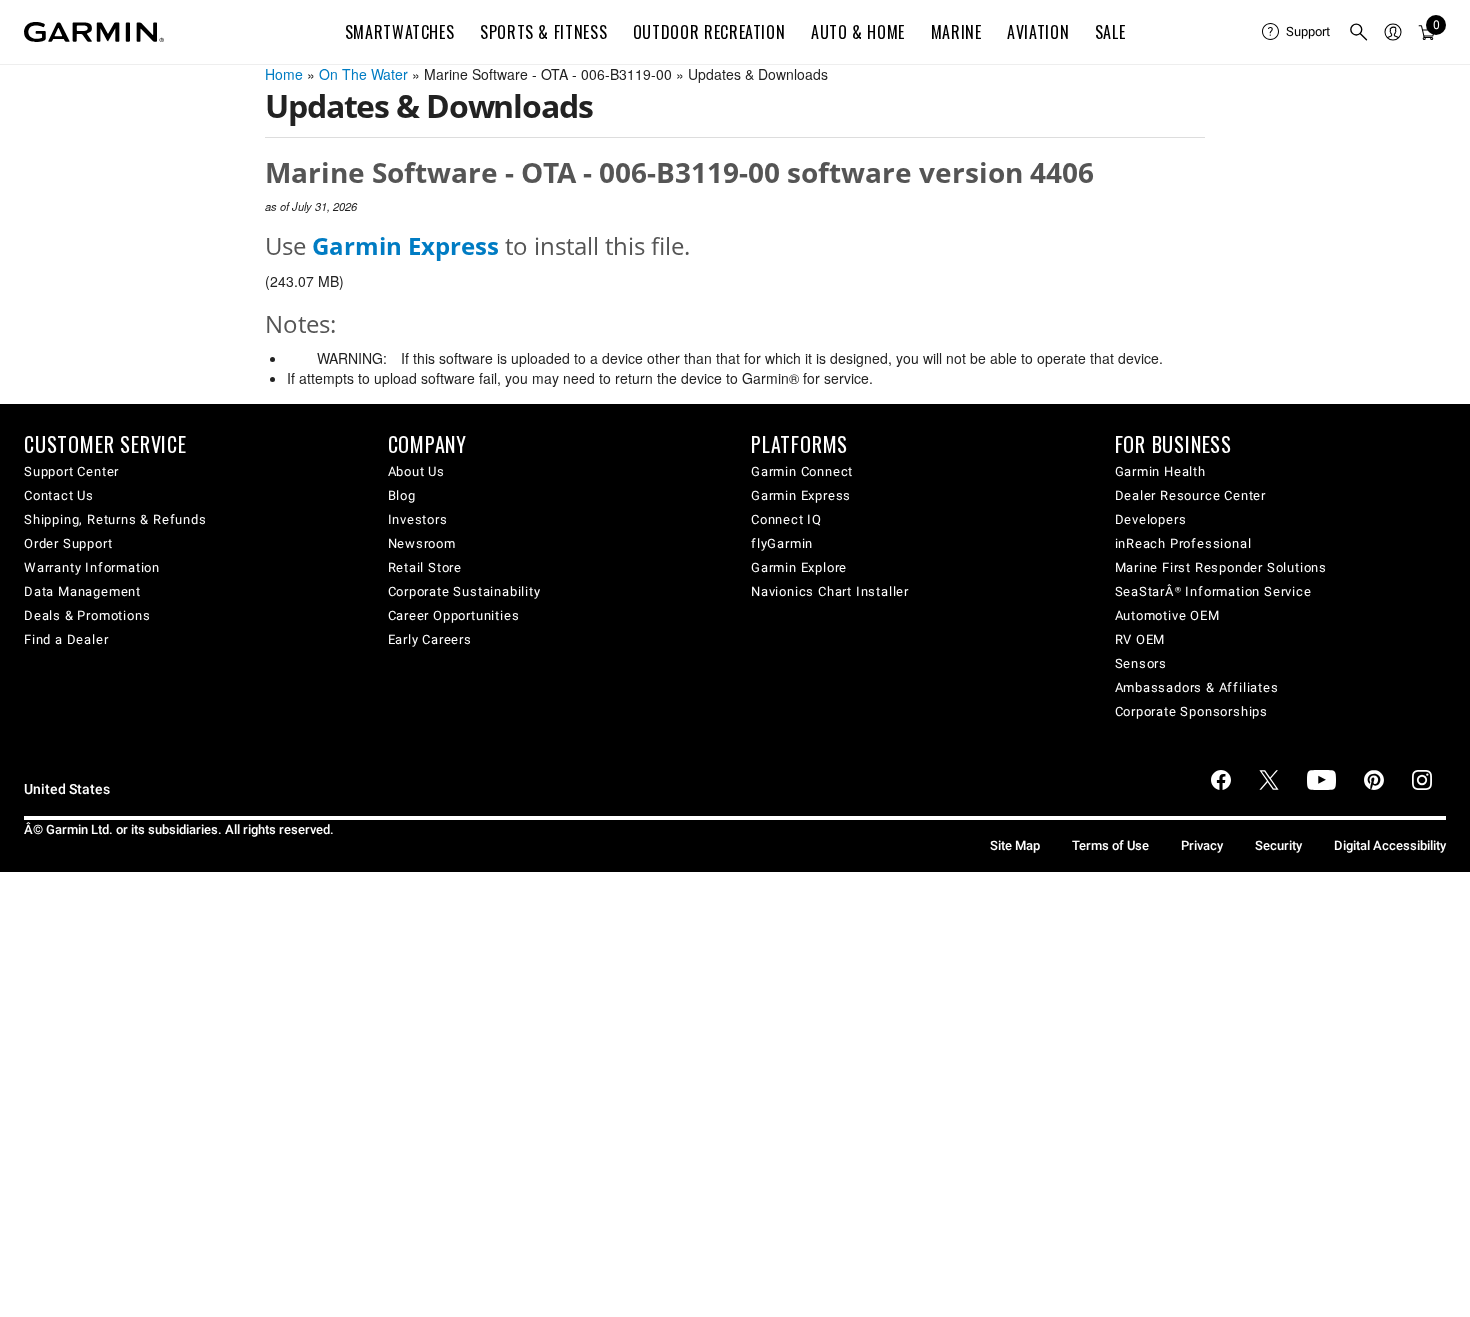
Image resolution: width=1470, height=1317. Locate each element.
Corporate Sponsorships (1192, 711)
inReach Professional (1183, 543)
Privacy (1202, 845)
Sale (1110, 32)
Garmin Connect (802, 471)
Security (1278, 845)
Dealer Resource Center (1191, 495)
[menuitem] (1297, 32)
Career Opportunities (454, 615)
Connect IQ (786, 519)
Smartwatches (400, 32)
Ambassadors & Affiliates (1197, 687)
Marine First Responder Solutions (1221, 567)
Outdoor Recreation (709, 32)
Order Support (68, 543)
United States (67, 789)
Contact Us (59, 495)
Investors (418, 519)
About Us (416, 471)
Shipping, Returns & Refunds (115, 519)
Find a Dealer (66, 639)
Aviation (1038, 32)
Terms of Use (1110, 845)
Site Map (1015, 845)
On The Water (363, 74)
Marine (956, 32)
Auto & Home (858, 32)
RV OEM (1140, 639)
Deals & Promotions (87, 615)
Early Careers (430, 639)
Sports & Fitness (543, 32)
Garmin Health (1160, 471)
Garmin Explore (799, 567)
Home (284, 74)
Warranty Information (92, 567)
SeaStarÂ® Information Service (1213, 591)
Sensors (1141, 663)
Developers (1151, 519)
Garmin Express (801, 495)
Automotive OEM (1167, 615)
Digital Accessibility (1390, 845)
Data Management (82, 591)
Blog (402, 495)
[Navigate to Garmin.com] (94, 32)
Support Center (71, 471)
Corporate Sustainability (464, 591)
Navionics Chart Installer (830, 591)
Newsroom (422, 543)
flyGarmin (782, 543)
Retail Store (425, 567)
